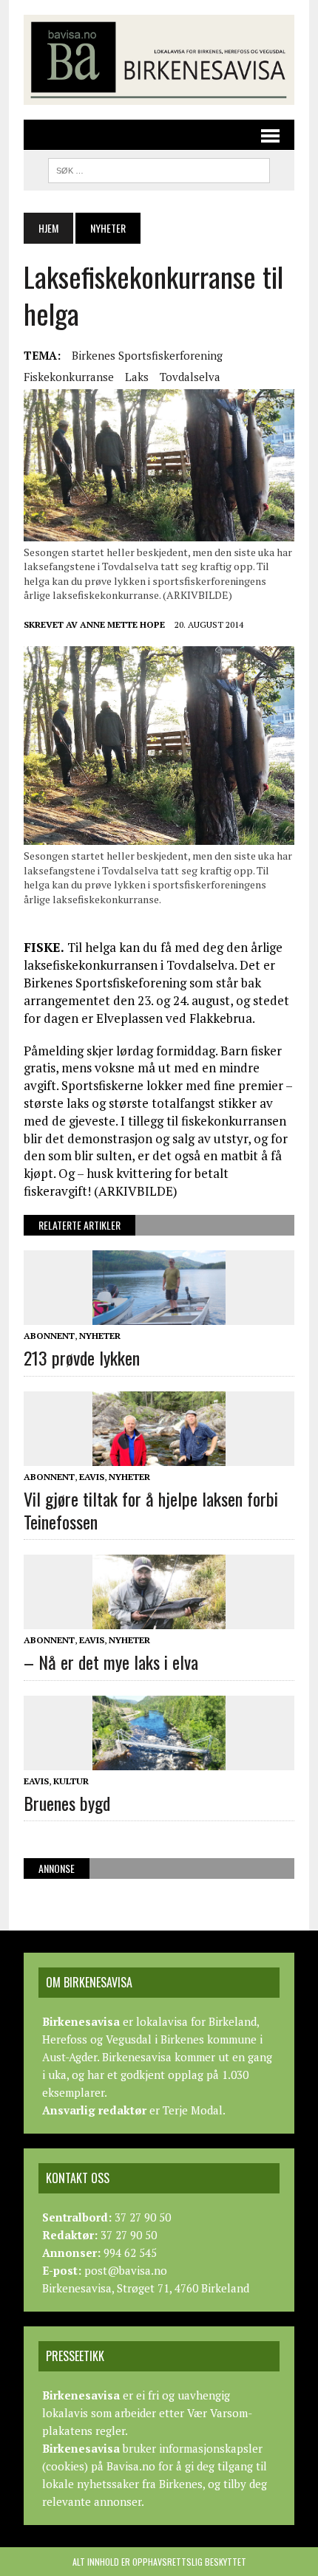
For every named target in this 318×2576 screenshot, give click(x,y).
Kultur (71, 1781)
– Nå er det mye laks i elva (111, 1662)
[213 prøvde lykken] (159, 1315)
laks (137, 377)
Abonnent (49, 1336)
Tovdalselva (190, 377)
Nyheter (100, 1336)
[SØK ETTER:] (159, 168)
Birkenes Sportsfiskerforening (147, 355)
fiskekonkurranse (69, 377)
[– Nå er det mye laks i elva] (159, 1620)
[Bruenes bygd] (159, 1760)
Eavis (92, 1477)
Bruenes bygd (67, 1803)
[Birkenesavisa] (159, 60)
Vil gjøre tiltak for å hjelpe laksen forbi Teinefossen (151, 1510)
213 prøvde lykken (82, 1357)
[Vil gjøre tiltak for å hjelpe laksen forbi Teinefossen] (159, 1456)
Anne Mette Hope (122, 624)
